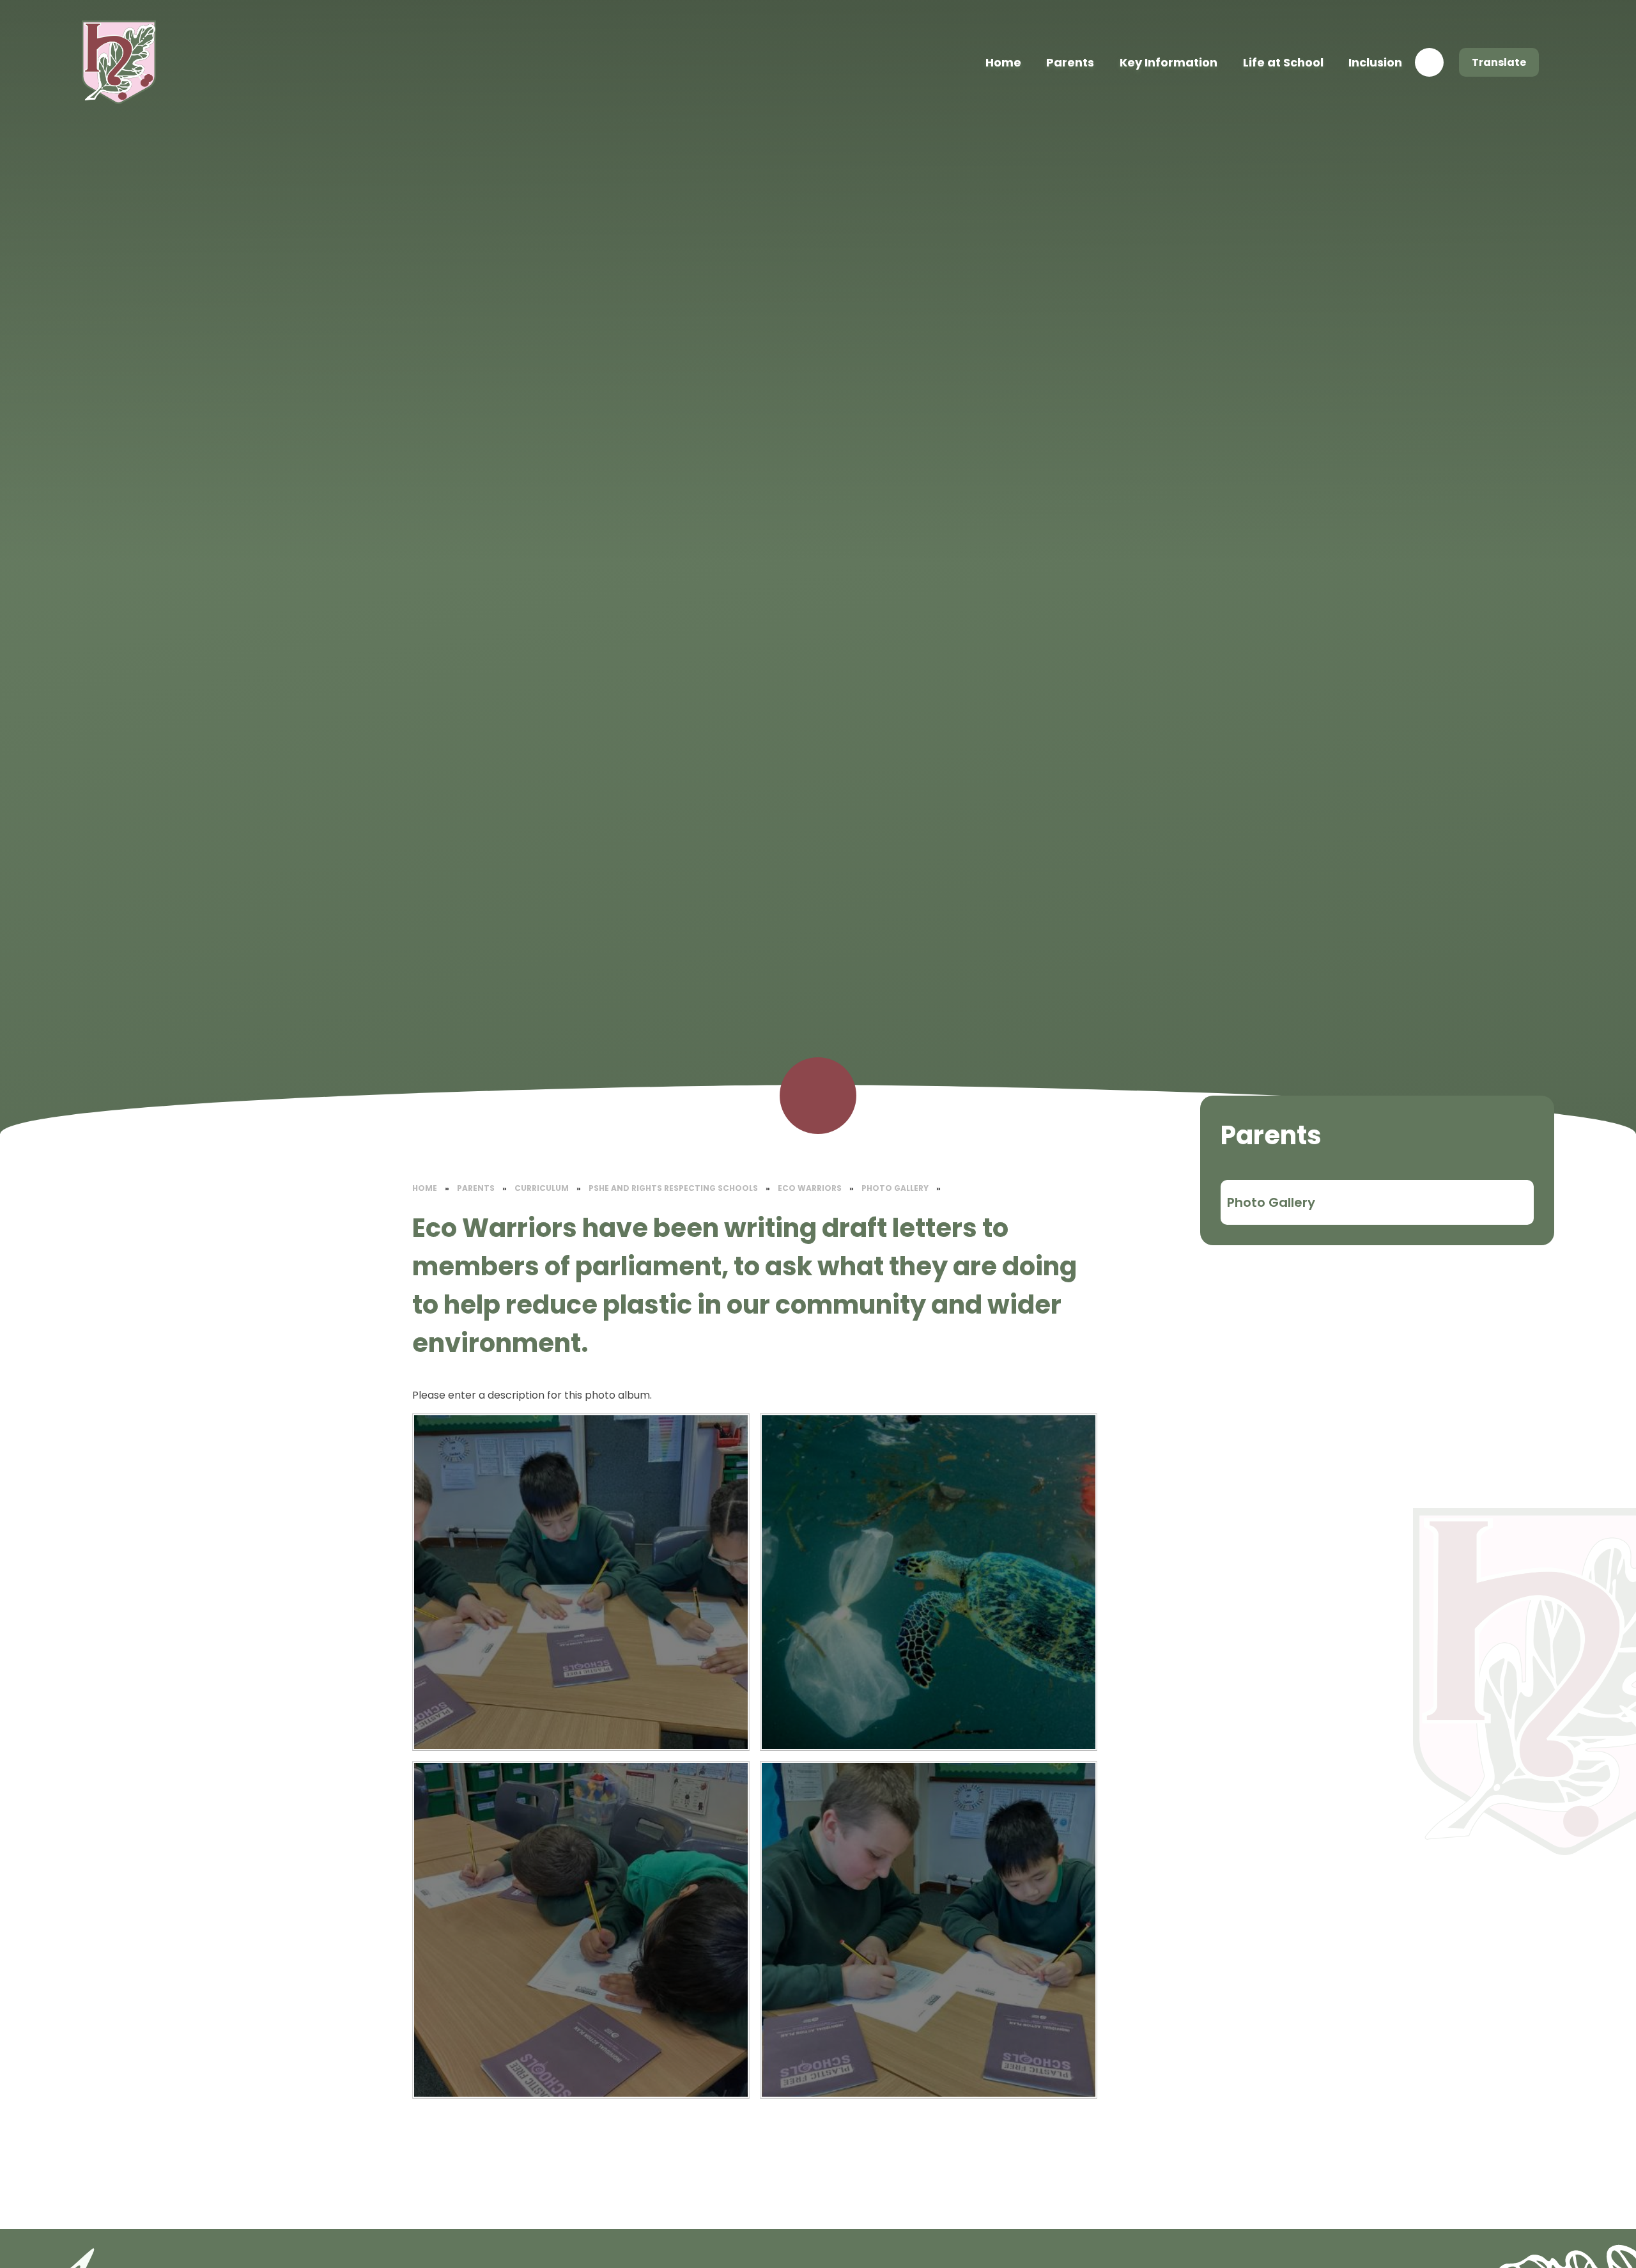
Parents (476, 1188)
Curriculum (542, 1188)
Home (425, 1188)
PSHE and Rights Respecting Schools (673, 1188)
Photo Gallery (895, 1188)
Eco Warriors (810, 1188)
